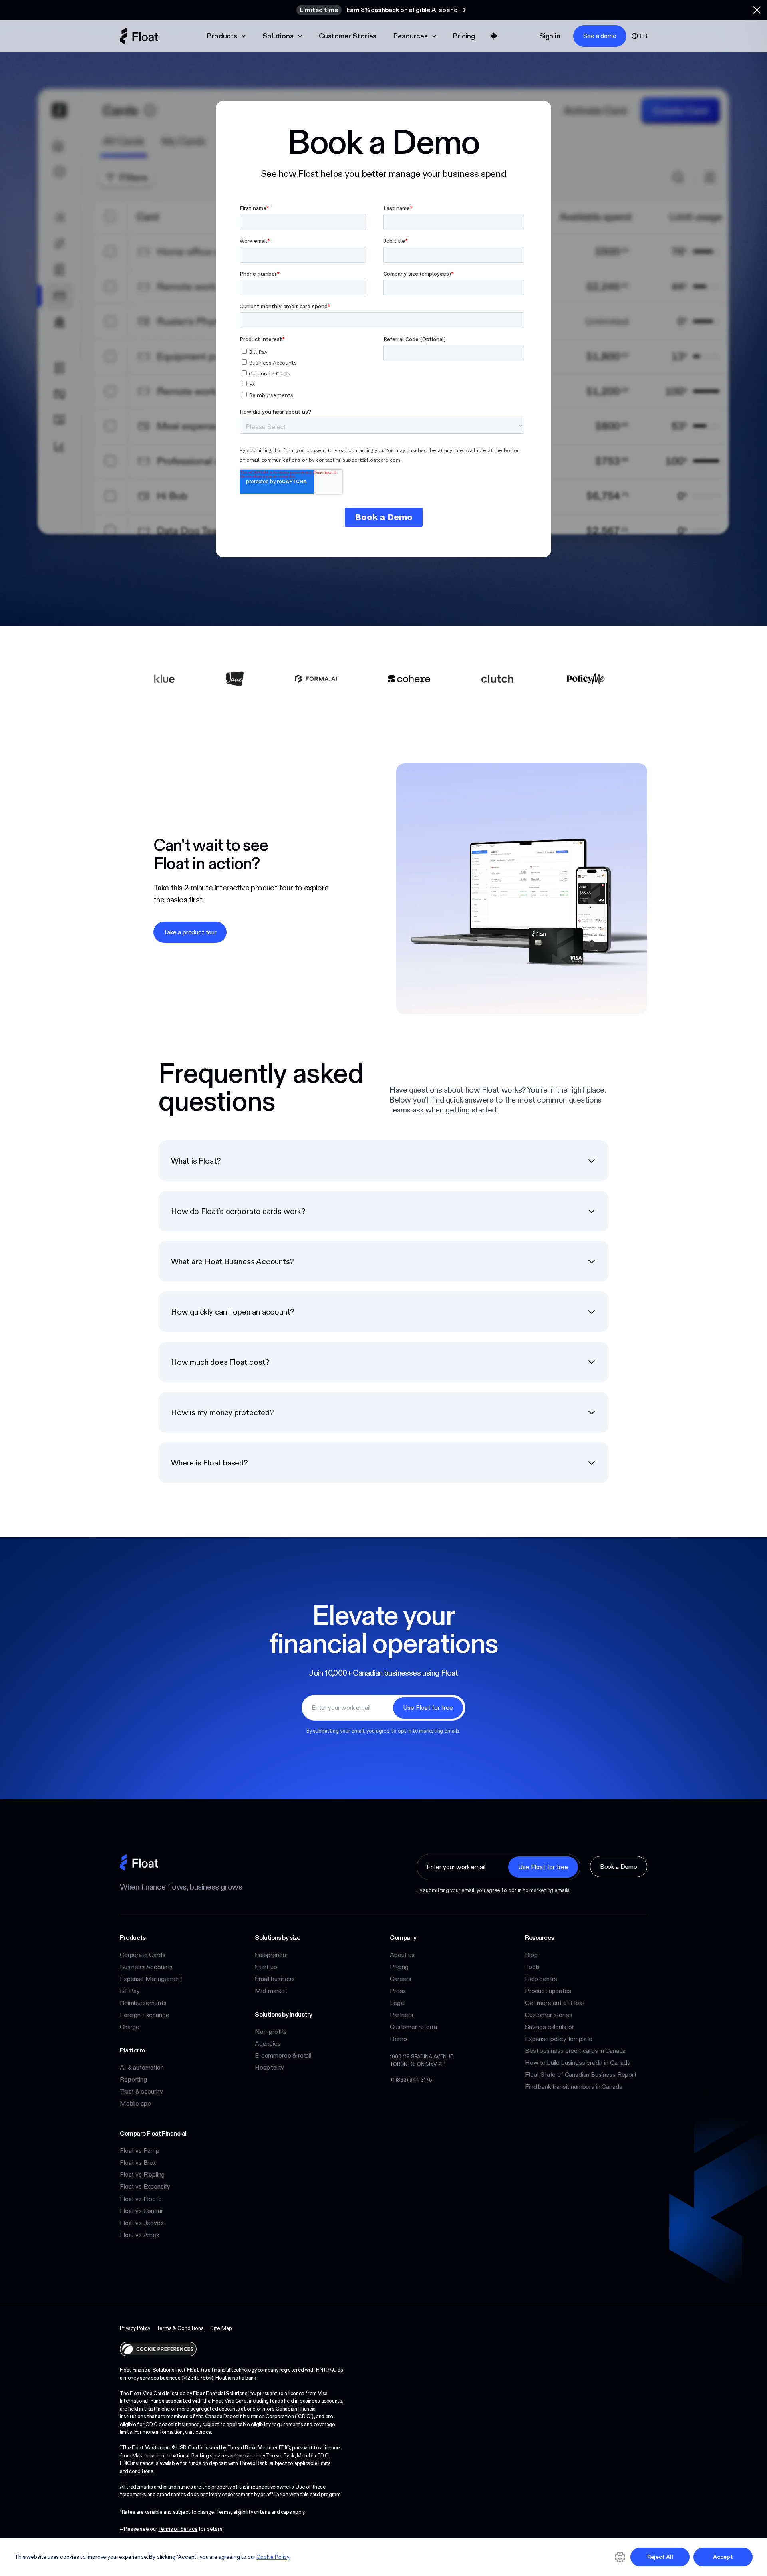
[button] (757, 10)
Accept (723, 2557)
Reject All (660, 2557)
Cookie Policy (273, 2557)
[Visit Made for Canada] (494, 36)
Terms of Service (178, 2529)
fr (643, 36)
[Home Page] (139, 36)
